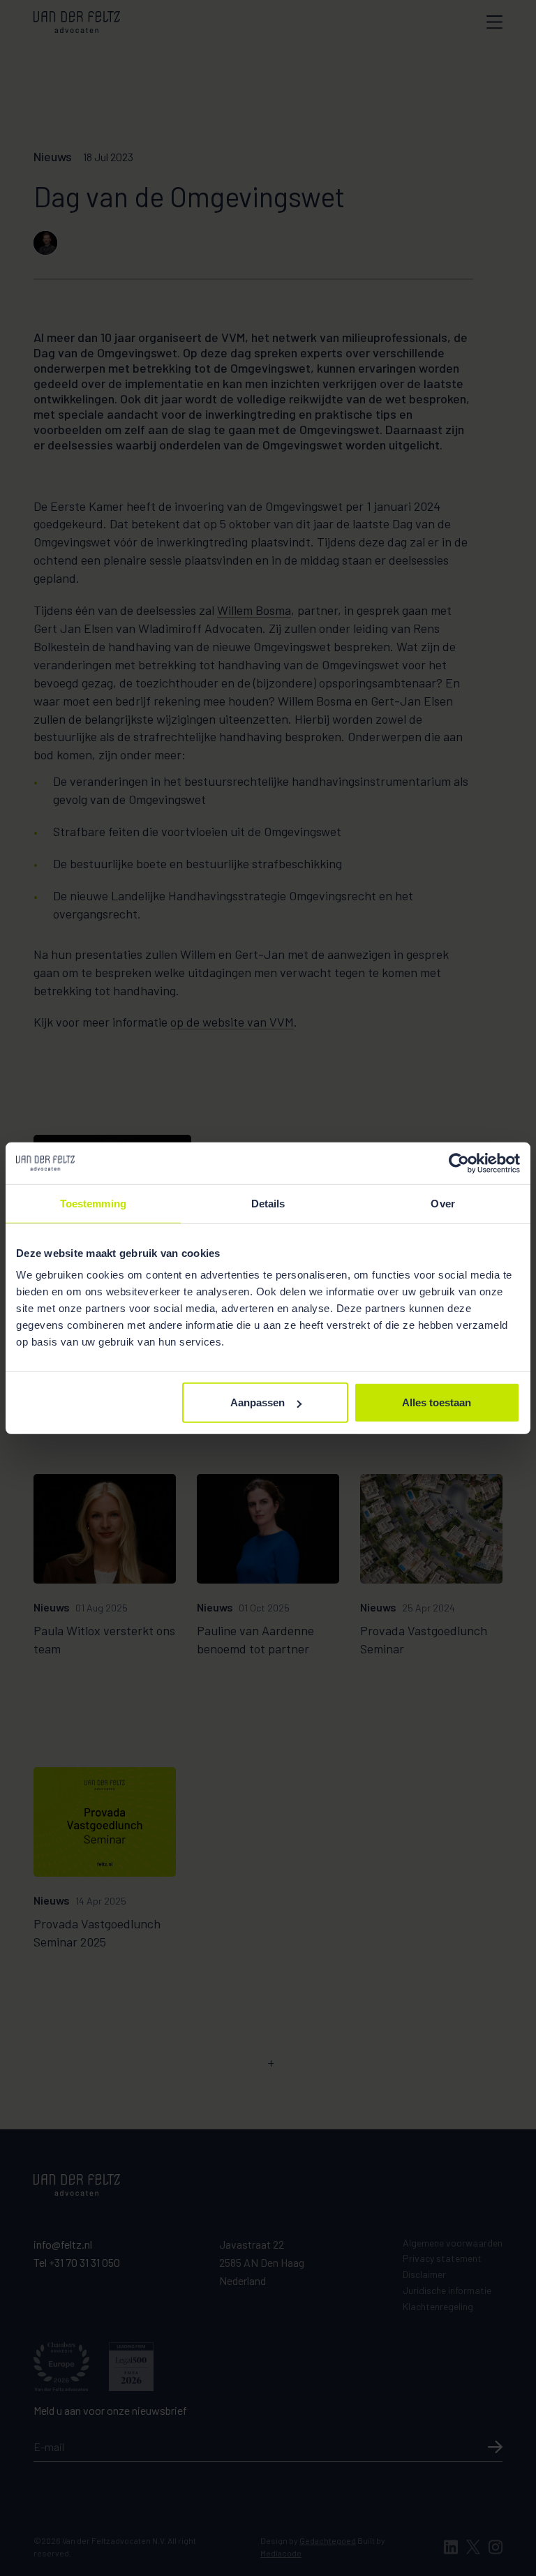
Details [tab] (268, 1203)
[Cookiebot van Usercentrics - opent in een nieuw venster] (459, 1163)
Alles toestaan (437, 1402)
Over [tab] (442, 1203)
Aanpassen (258, 1402)
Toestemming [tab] (93, 1203)
